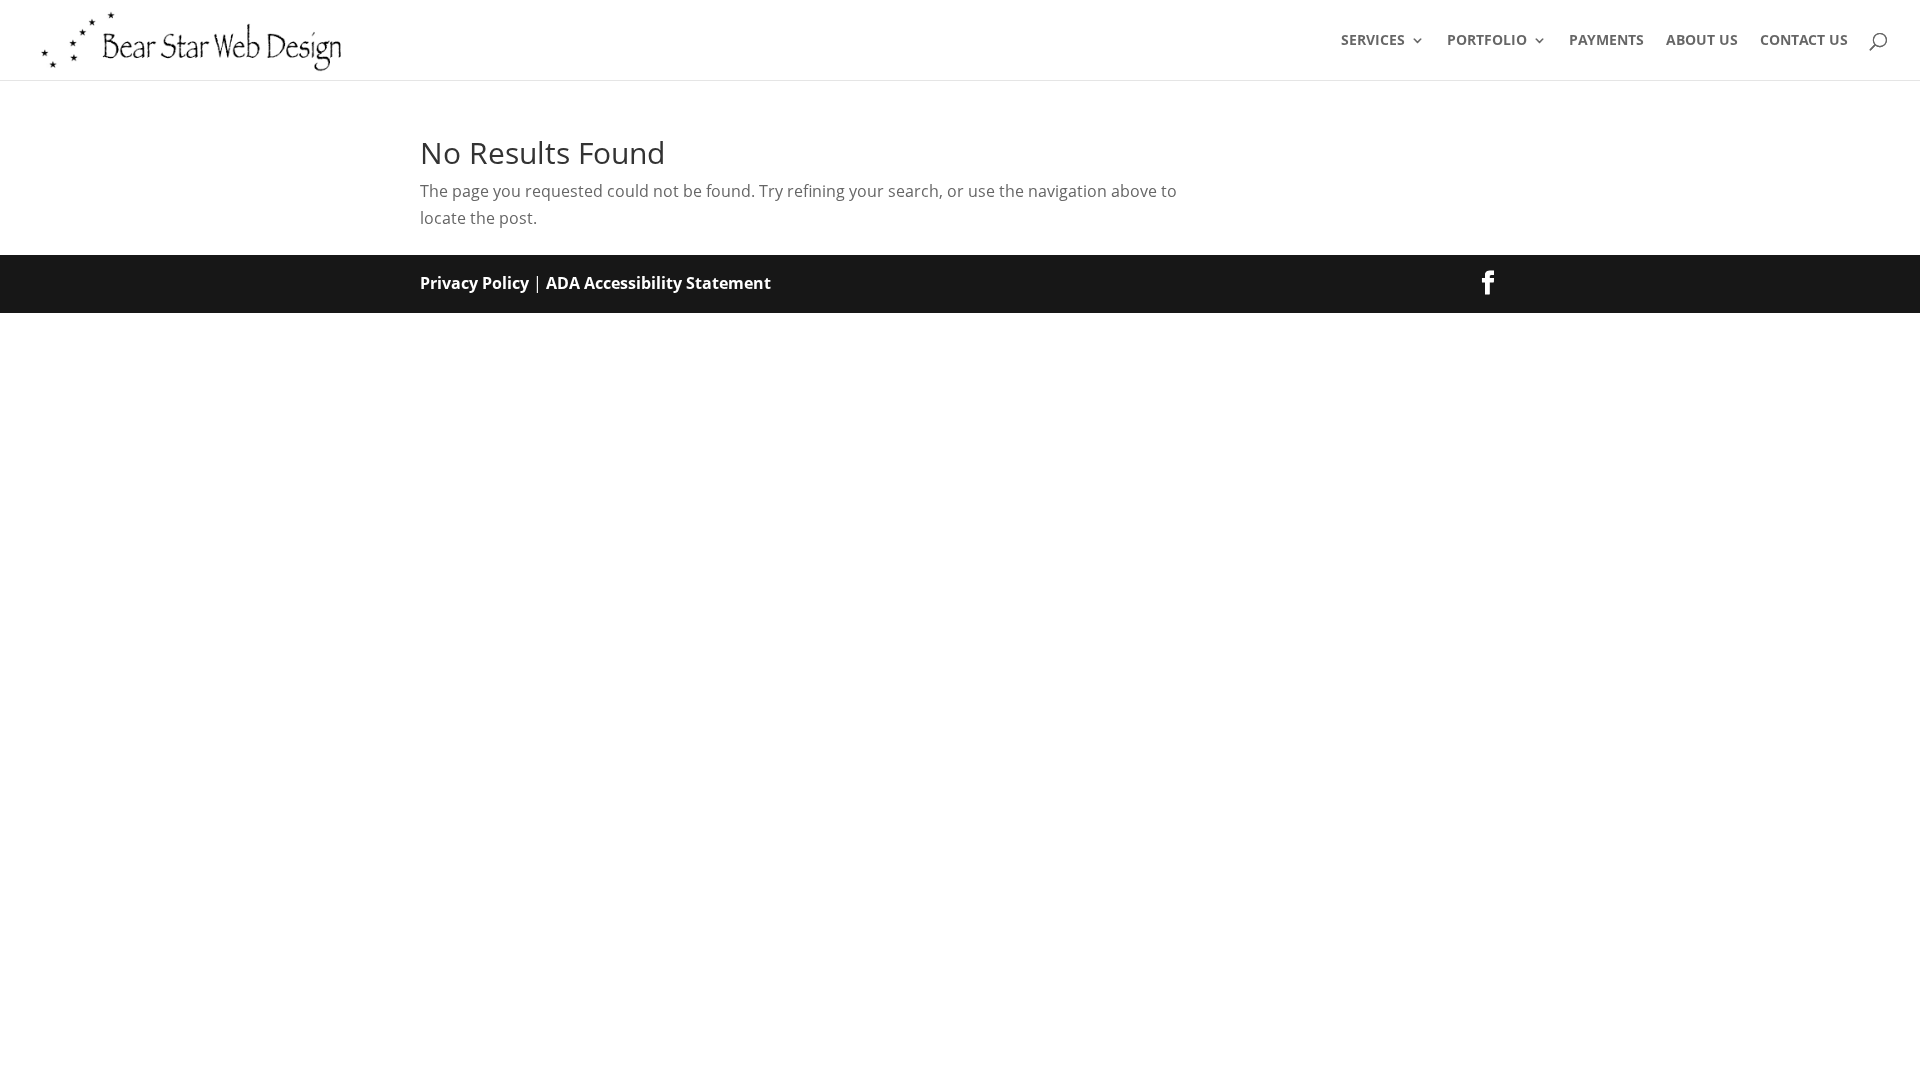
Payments (1606, 41)
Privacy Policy (474, 283)
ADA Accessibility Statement (658, 283)
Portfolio (1487, 41)
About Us (1702, 41)
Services (1373, 41)
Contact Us (1804, 41)
